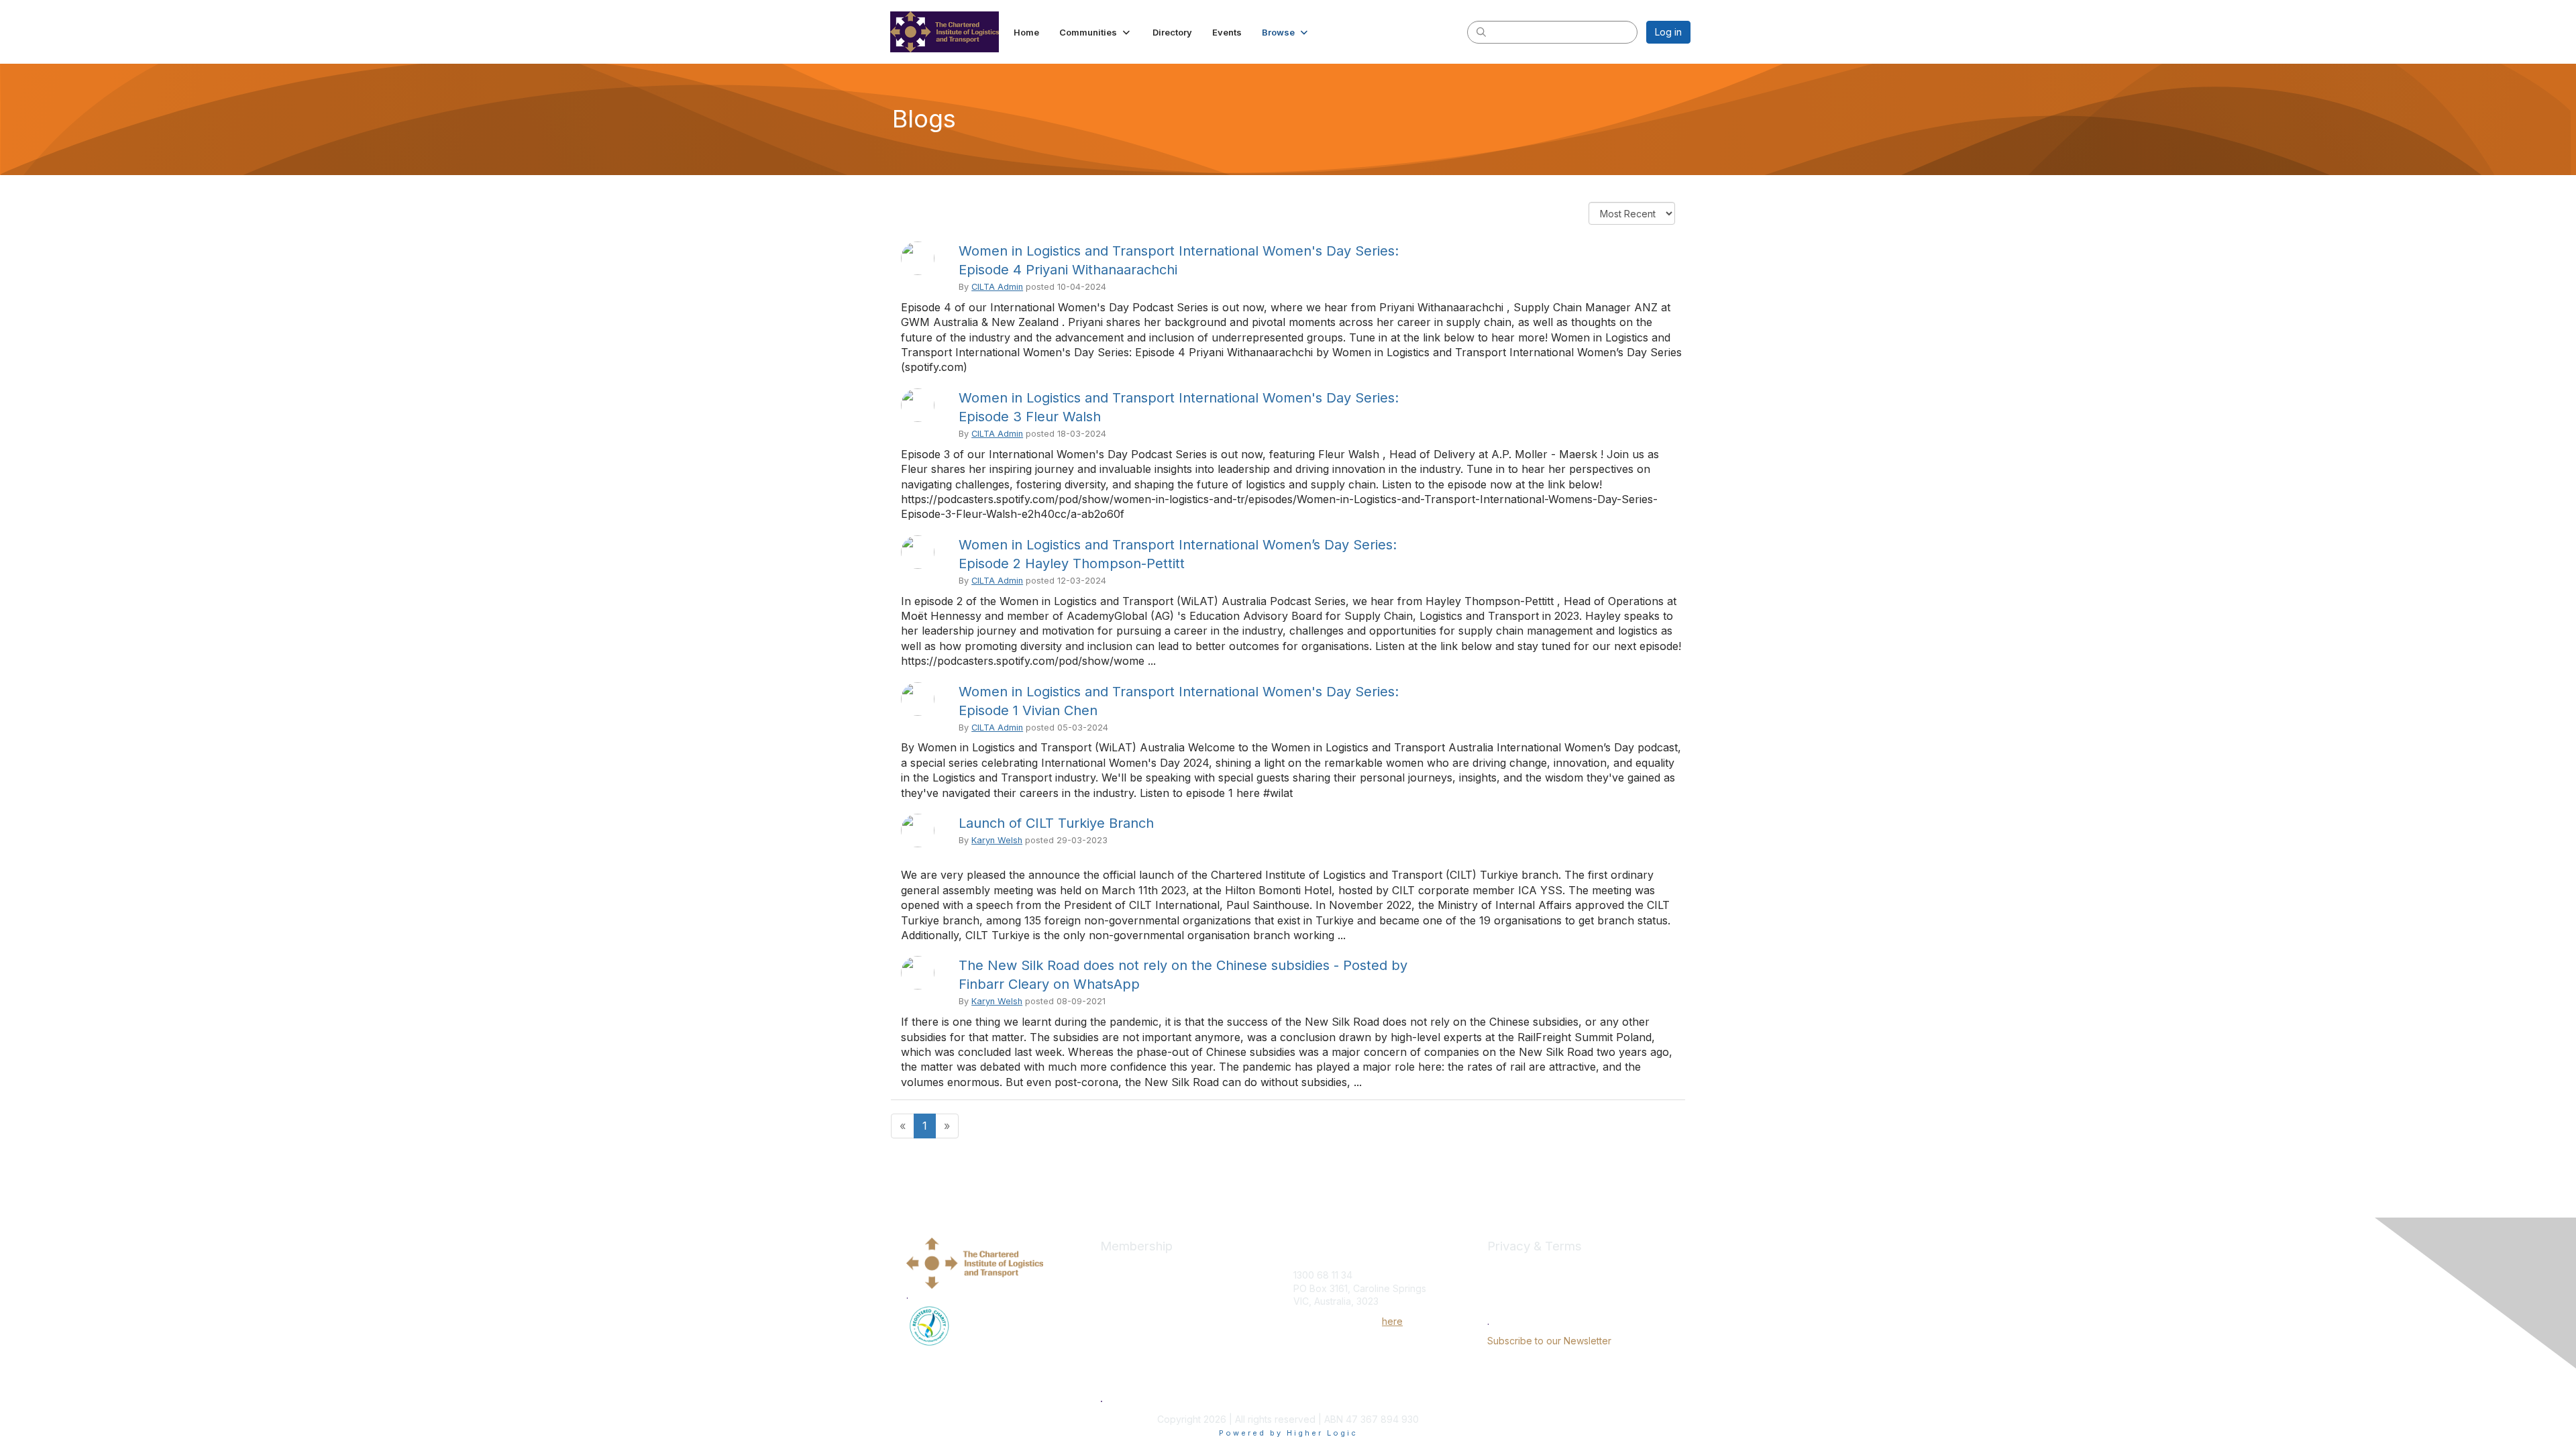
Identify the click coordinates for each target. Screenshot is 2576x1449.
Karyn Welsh (997, 840)
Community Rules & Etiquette (1550, 1275)
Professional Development (1161, 1364)
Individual (1121, 1324)
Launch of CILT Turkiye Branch (1056, 823)
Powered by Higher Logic (1288, 1433)
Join (1110, 1268)
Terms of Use (1517, 1301)
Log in (1668, 32)
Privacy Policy (1518, 1288)
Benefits (1119, 1309)
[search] (1481, 32)
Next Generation (1138, 1351)
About (1114, 1296)
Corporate (1124, 1337)
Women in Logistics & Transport (1173, 1379)
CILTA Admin (997, 287)
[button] (1096, 32)
